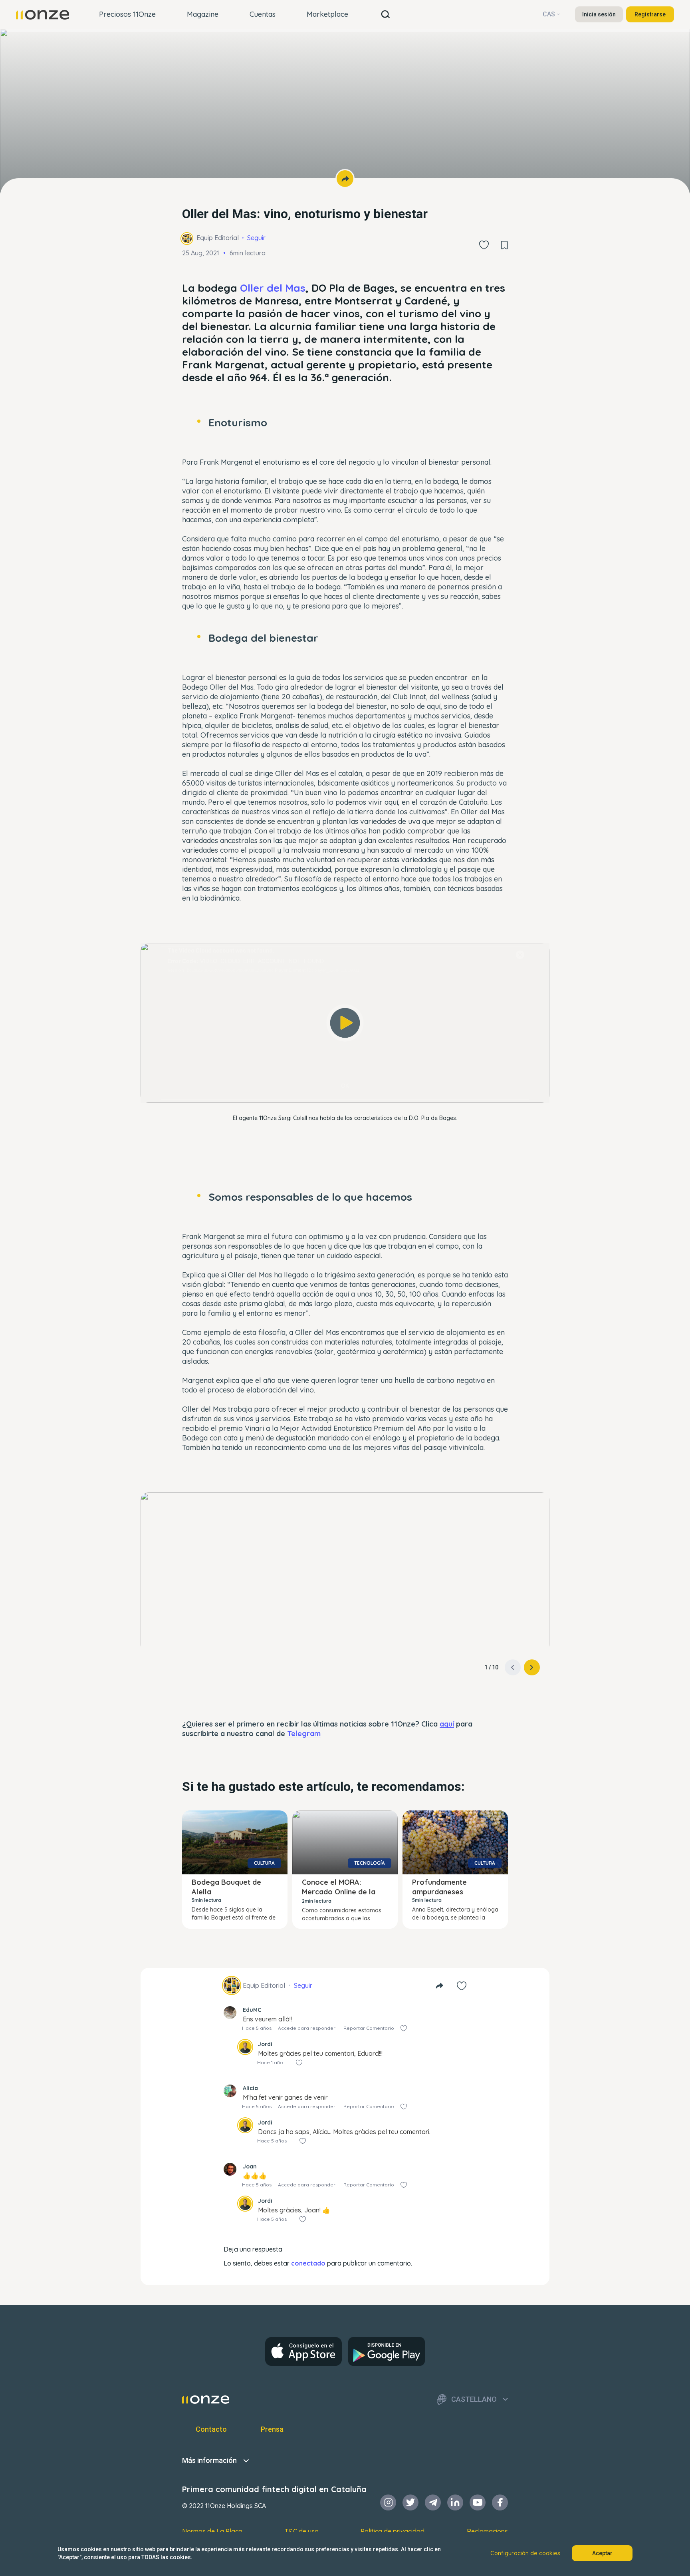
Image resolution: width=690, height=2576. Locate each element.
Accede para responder (307, 2028)
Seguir (256, 238)
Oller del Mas (273, 288)
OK (345, 1086)
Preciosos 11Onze (127, 14)
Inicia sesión (599, 14)
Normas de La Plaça (212, 2531)
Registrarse (650, 14)
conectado (308, 2263)
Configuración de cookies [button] (525, 2553)
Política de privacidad (393, 2531)
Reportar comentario (369, 2028)
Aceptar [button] (602, 2553)
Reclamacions (487, 2531)
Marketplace (327, 14)
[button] (532, 1667)
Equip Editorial (218, 238)
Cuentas (263, 14)
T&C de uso (302, 2531)
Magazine (203, 14)
